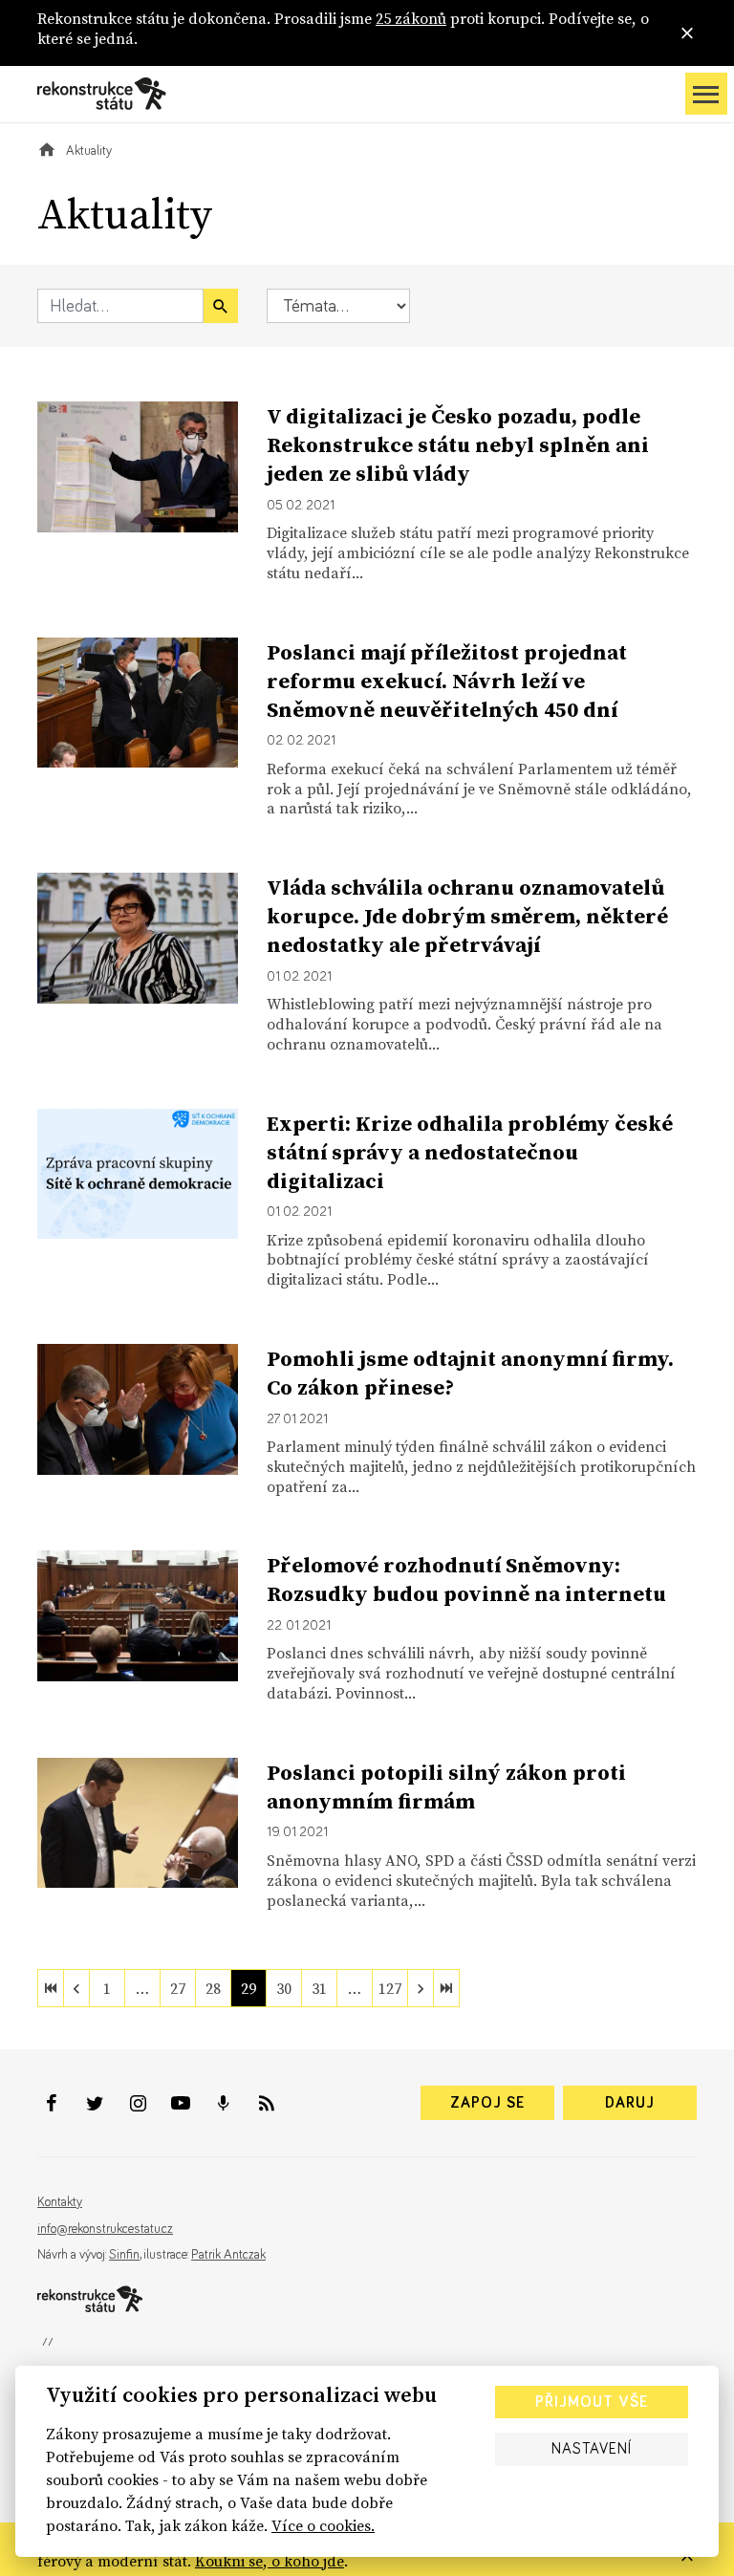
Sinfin (124, 2255)
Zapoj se (487, 2103)
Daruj (630, 2103)
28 (213, 1988)
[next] (421, 1988)
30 (284, 1988)
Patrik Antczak (228, 2255)
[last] (446, 1988)
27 (178, 1988)
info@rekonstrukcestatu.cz (105, 2229)
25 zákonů (411, 18)
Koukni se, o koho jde (270, 2561)
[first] (51, 1988)
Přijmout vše (592, 2402)
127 (390, 1988)
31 (319, 1988)
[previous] (76, 1988)
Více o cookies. (323, 2525)
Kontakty (60, 2202)
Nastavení (592, 2449)
